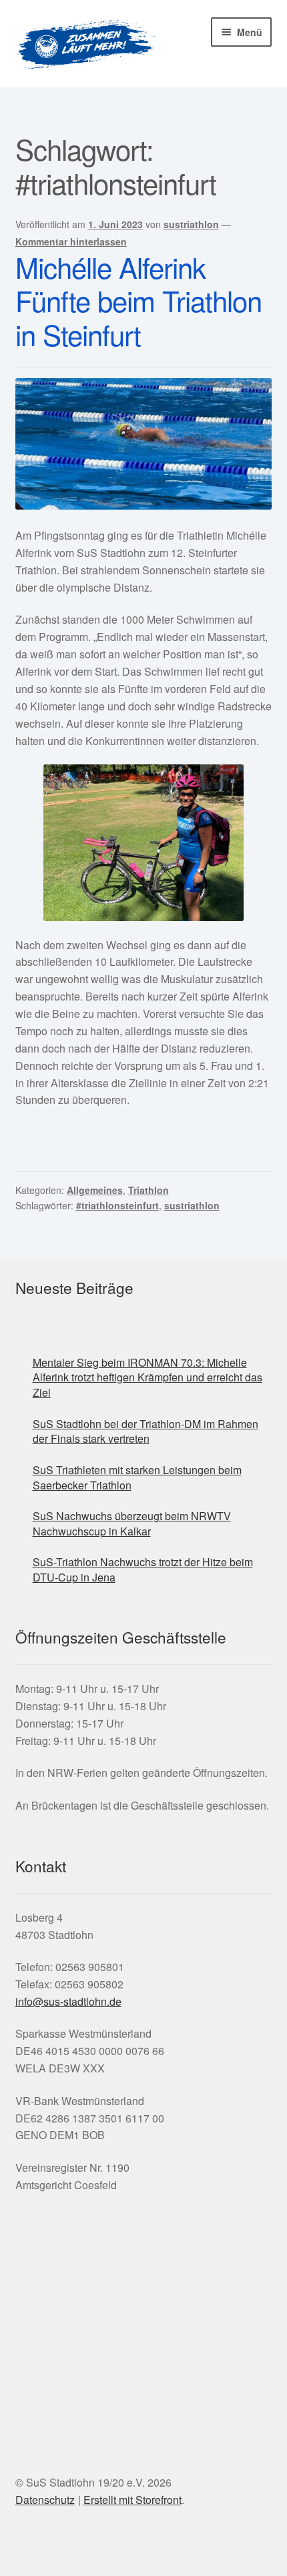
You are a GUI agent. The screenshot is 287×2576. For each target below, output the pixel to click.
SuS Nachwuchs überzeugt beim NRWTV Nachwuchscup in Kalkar (132, 1523)
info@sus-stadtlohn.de (68, 2001)
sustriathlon (191, 224)
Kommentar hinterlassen (71, 241)
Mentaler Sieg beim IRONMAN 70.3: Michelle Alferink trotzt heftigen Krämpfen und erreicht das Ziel (148, 1377)
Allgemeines (95, 1190)
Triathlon (149, 1190)
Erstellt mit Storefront (132, 2500)
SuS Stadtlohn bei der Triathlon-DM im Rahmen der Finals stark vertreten (146, 1431)
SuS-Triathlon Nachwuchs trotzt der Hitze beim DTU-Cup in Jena (143, 1569)
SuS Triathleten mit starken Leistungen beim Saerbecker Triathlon (137, 1477)
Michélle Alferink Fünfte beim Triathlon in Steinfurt (138, 301)
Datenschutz (45, 2500)
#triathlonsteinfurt (117, 1205)
